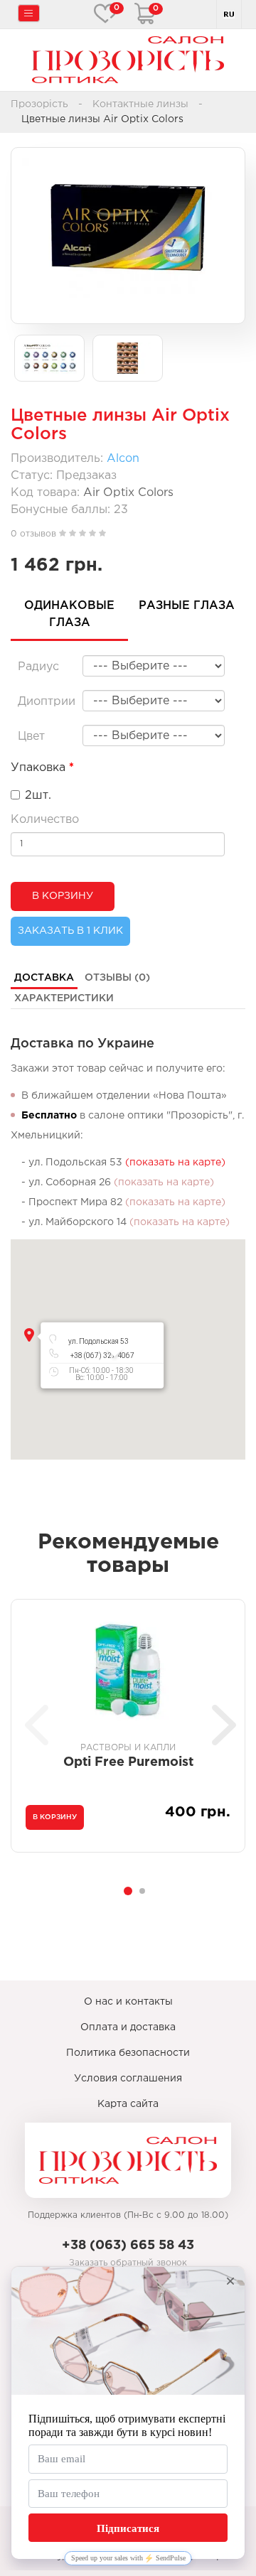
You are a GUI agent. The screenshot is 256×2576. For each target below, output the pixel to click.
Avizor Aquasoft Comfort (154, 1762)
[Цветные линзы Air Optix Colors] (128, 228)
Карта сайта (128, 2104)
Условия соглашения (128, 2079)
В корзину (63, 896)
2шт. (38, 796)
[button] (29, 1335)
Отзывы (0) (117, 978)
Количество (45, 820)
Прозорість (39, 104)
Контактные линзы (140, 104)
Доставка (44, 978)
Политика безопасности (128, 2053)
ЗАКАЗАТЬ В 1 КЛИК (70, 931)
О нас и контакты (128, 2002)
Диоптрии (47, 702)
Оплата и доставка (128, 2027)
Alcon (123, 459)
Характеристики (64, 998)
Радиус (38, 667)
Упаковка (38, 768)
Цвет (31, 737)
